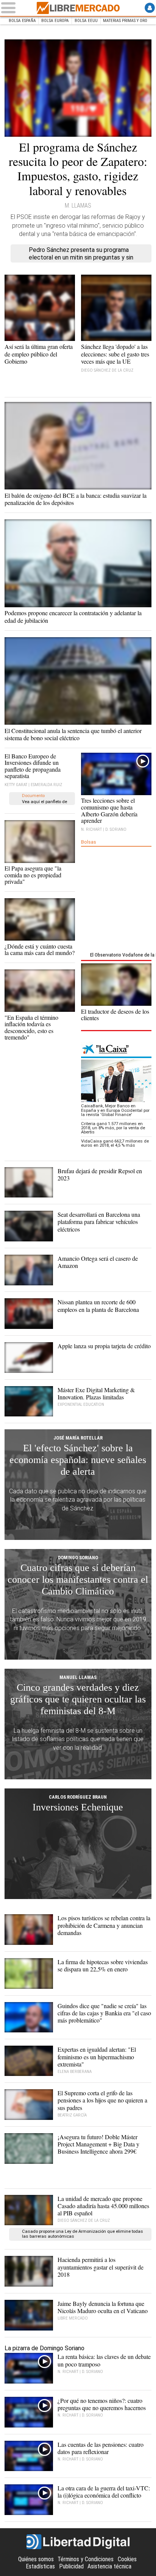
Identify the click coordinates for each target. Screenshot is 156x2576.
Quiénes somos (36, 2559)
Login (150, 8)
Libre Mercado (78, 8)
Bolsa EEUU (86, 21)
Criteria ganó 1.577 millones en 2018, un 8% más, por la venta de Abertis (113, 1128)
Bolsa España (22, 21)
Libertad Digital (78, 2542)
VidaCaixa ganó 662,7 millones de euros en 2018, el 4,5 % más (115, 1143)
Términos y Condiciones (86, 2559)
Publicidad (71, 2566)
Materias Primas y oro (125, 21)
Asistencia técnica (109, 2566)
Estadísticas (40, 2566)
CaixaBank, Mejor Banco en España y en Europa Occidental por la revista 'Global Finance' (115, 1110)
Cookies (127, 2559)
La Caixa (116, 1050)
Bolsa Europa (55, 21)
